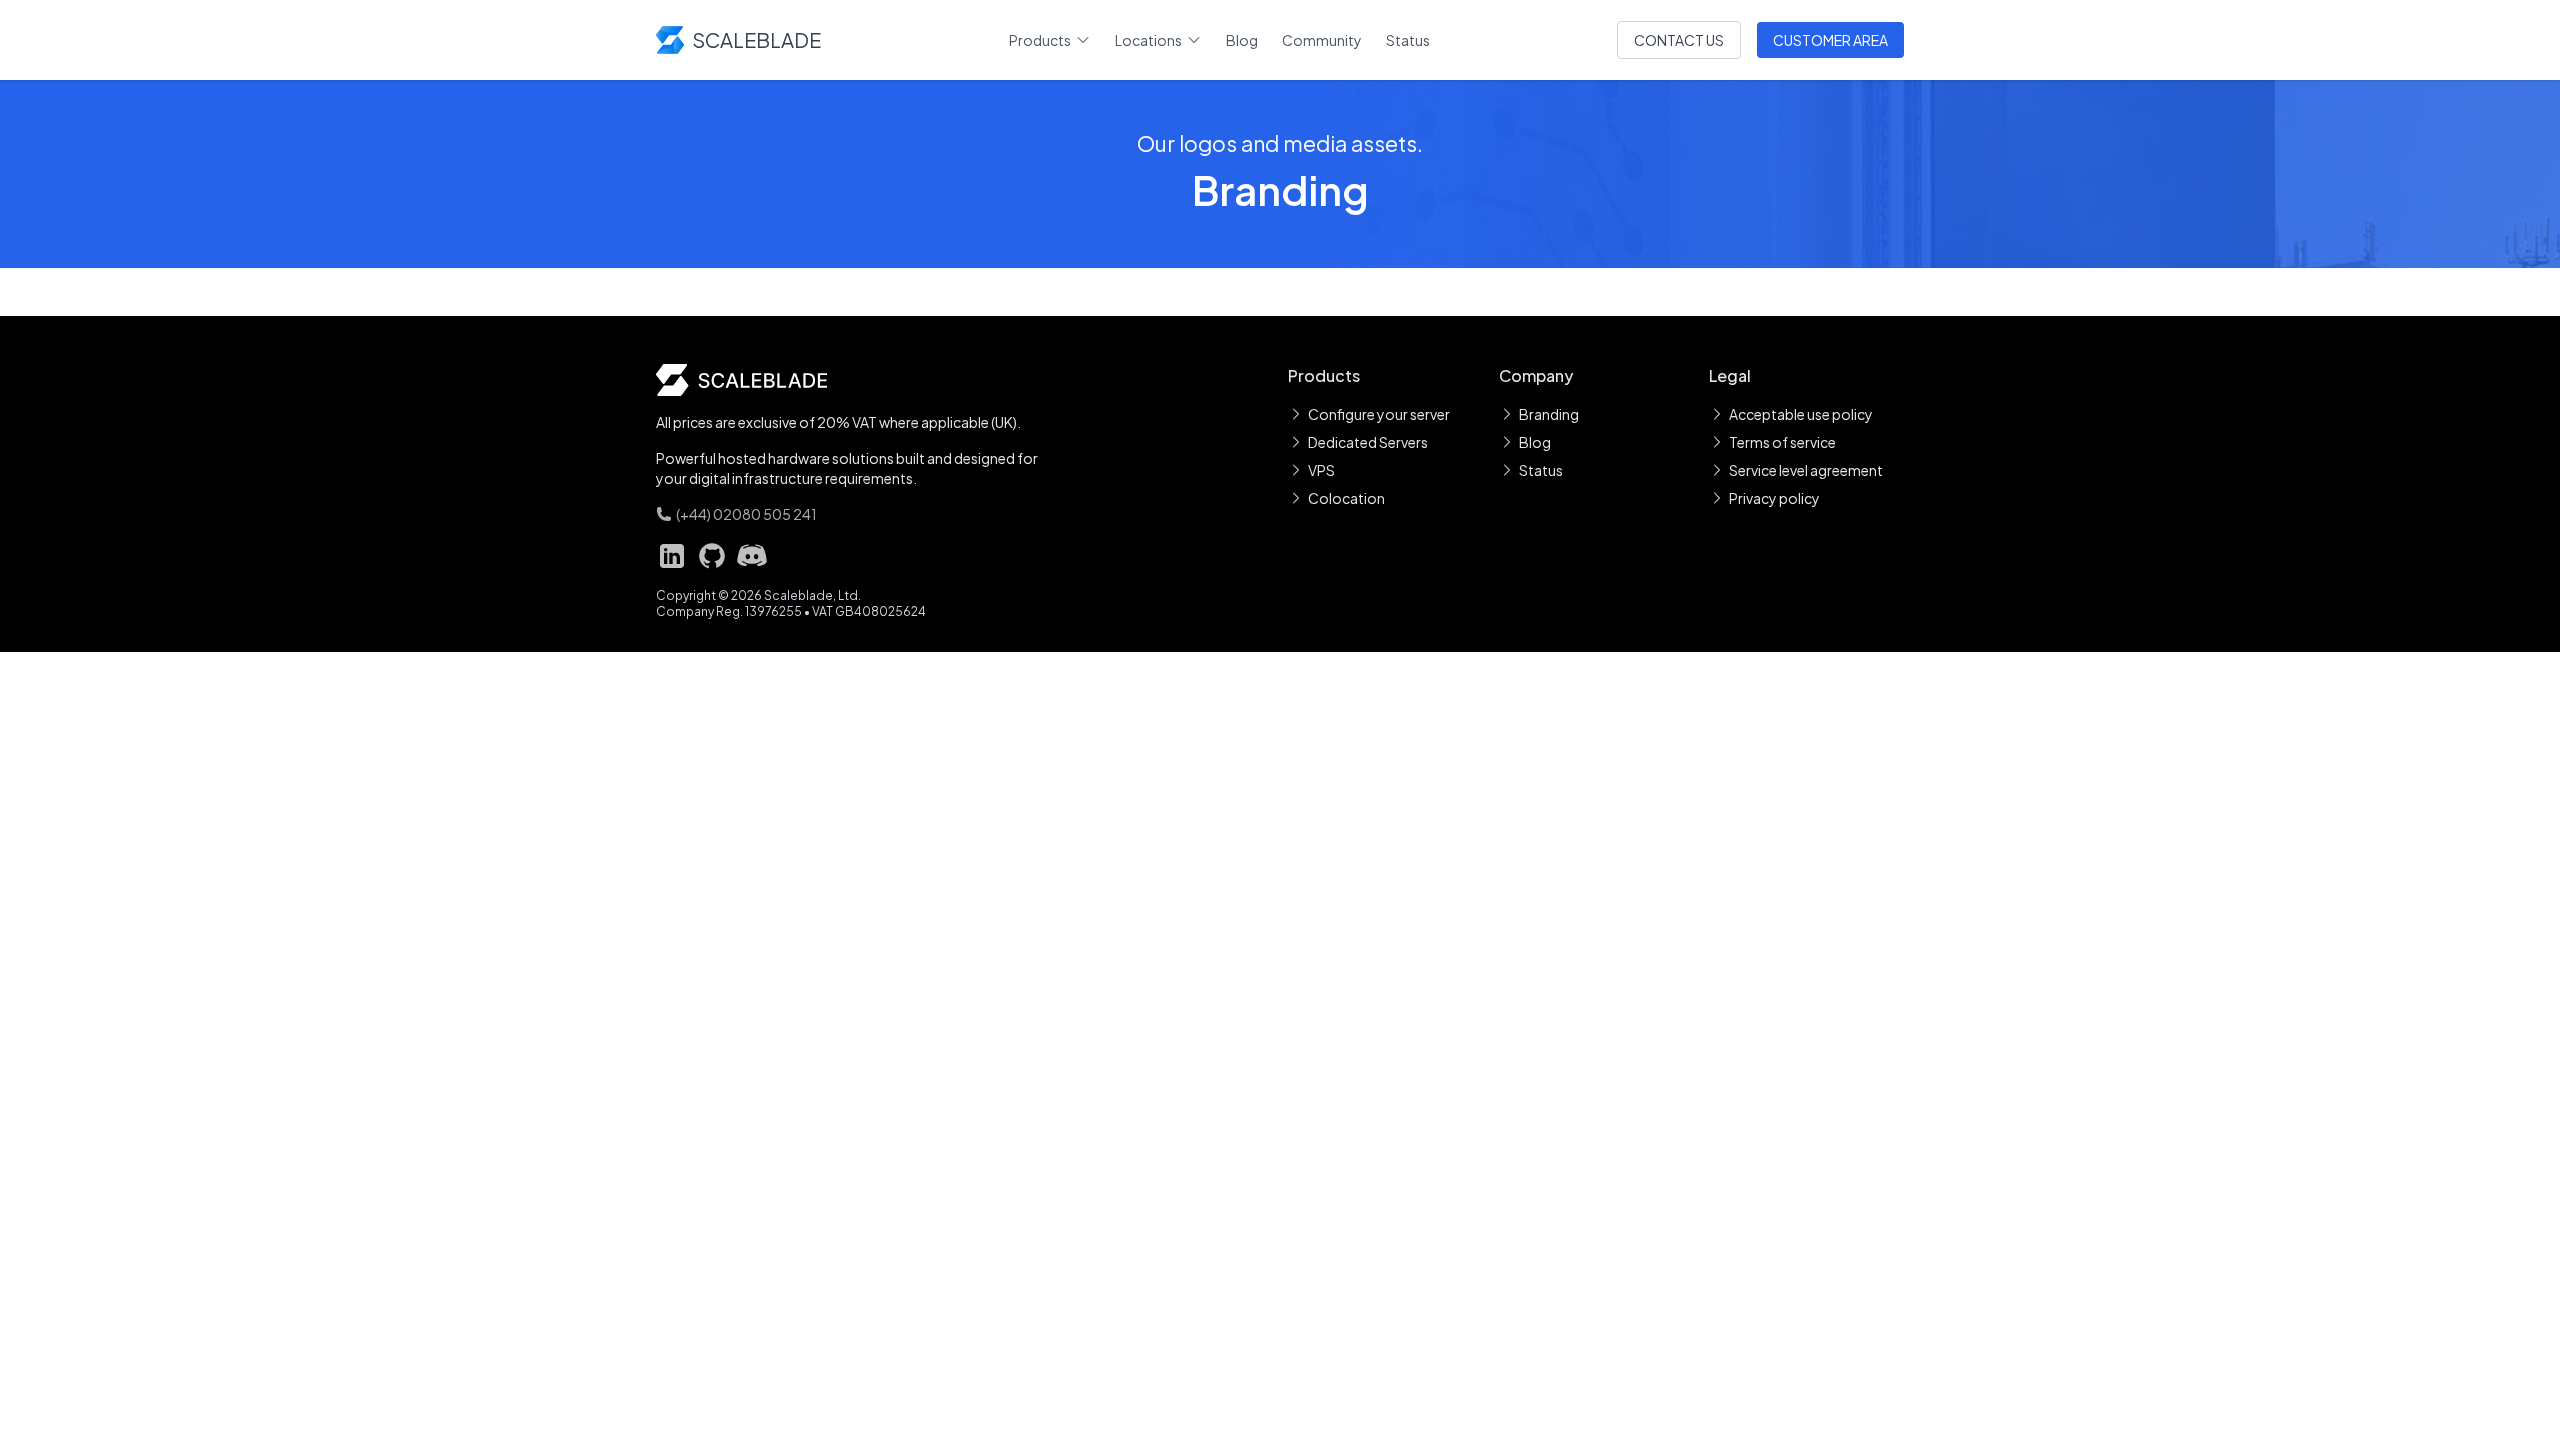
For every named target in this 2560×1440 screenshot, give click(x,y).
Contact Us (1679, 40)
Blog (1242, 40)
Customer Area (1830, 40)
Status (1408, 40)
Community (1322, 40)
